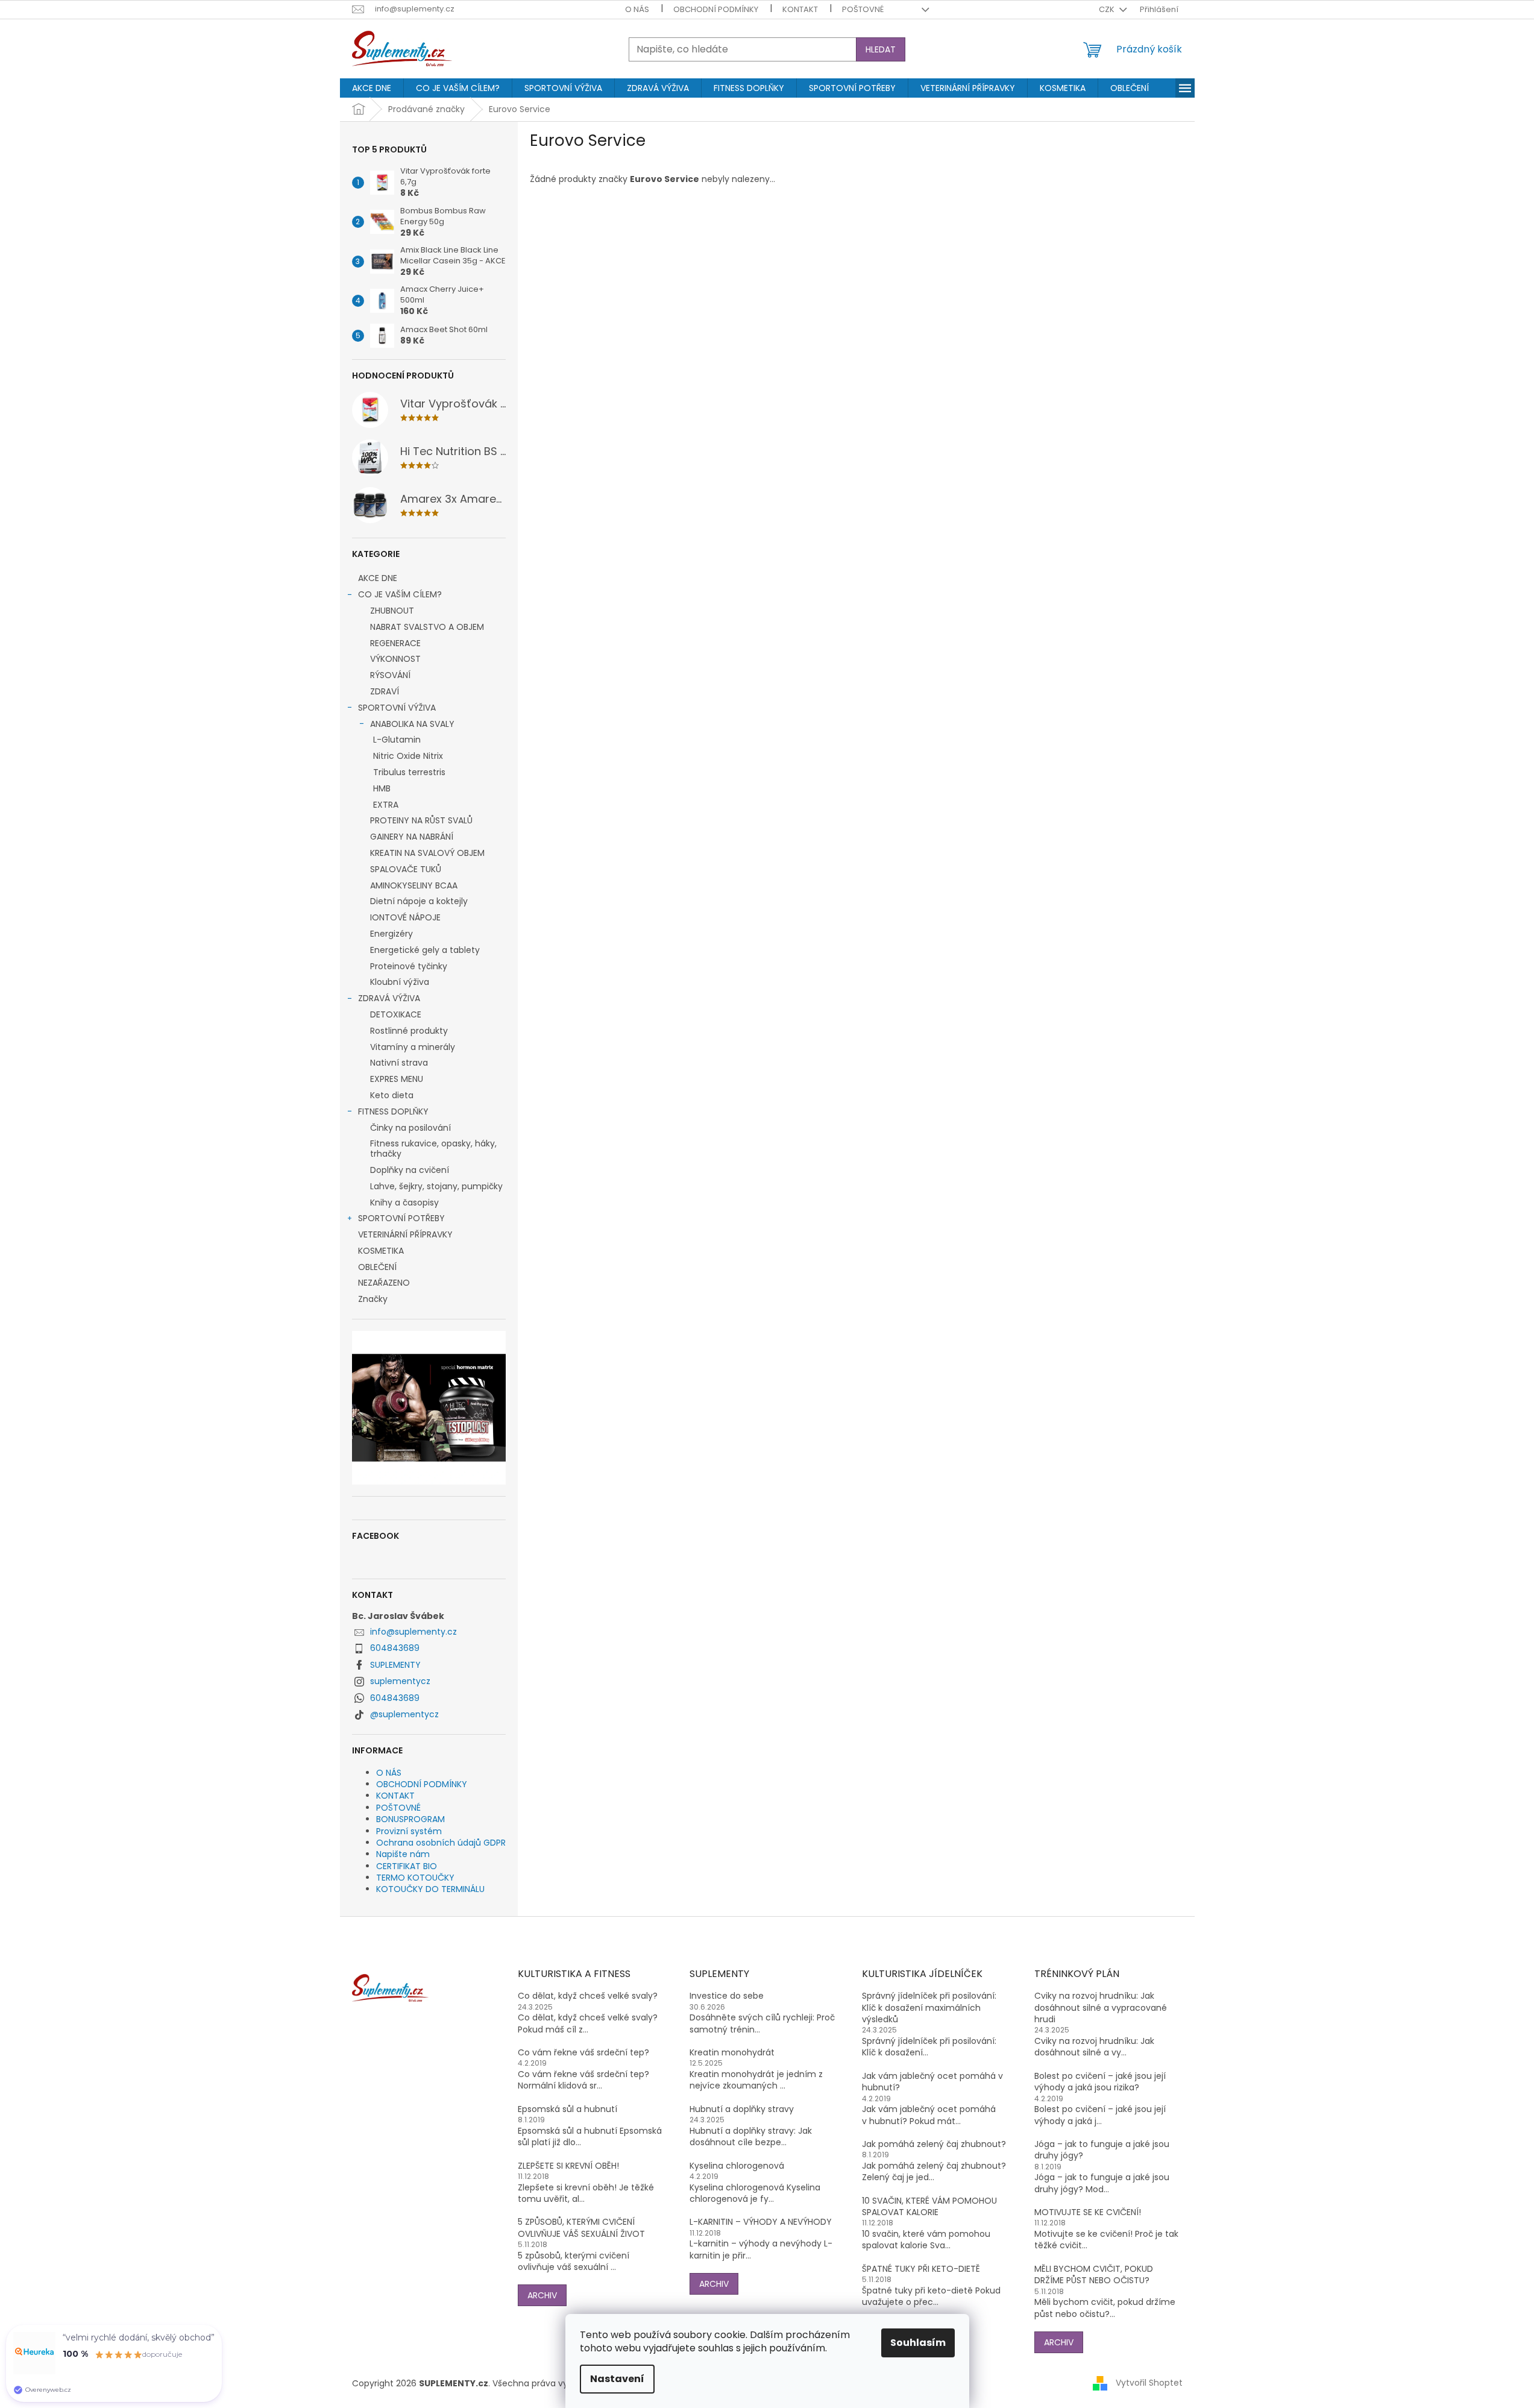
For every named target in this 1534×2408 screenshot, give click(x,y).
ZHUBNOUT (392, 611)
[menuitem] (372, 88)
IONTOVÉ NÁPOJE (405, 917)
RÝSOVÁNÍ (390, 675)
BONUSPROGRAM (410, 1819)
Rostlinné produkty (409, 1031)
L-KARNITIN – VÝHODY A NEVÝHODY (761, 2222)
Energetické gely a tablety (425, 950)
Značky (373, 1299)
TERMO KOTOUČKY (415, 1878)
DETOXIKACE (396, 1014)
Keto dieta (392, 1095)
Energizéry (391, 934)
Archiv (542, 2295)
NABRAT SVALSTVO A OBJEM (427, 627)
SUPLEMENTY (395, 1665)
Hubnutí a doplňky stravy (742, 2109)
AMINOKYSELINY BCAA (414, 885)
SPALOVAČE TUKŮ (406, 869)
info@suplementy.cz (413, 1632)
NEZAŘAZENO (384, 1283)
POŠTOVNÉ (863, 9)
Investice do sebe (727, 1996)
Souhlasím (918, 2343)
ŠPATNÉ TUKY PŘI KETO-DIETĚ (921, 2269)
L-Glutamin (397, 740)
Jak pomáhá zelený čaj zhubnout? (934, 2144)
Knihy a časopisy (404, 1202)
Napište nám (403, 1854)
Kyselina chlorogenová (737, 2166)
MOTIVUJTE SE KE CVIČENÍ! (1088, 2212)
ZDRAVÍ (385, 691)
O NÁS (637, 9)
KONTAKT (800, 9)
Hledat (881, 49)
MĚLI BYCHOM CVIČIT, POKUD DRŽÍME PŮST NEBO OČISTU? (1094, 2275)
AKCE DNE (378, 578)
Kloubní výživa (400, 982)
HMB (382, 788)
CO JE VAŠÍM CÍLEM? (400, 594)
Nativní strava (399, 1063)
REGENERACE (395, 643)
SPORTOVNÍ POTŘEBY (401, 1218)
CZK (1108, 9)
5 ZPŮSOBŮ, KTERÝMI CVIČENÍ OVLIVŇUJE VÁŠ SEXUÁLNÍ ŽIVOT (581, 2228)
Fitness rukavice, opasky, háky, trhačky (433, 1149)
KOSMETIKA (381, 1251)
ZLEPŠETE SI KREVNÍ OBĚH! (568, 2166)
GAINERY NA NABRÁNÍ (412, 837)
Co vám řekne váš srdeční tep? (583, 2053)
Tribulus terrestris (409, 772)
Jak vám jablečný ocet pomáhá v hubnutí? (932, 2082)
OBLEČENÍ (377, 1267)
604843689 (395, 1648)
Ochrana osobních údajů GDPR (441, 1843)
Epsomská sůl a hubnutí (567, 2109)
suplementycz (400, 1681)
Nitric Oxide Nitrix (408, 756)
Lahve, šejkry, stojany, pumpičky (436, 1186)
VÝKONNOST (395, 659)
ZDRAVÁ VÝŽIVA (389, 998)
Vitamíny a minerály (413, 1047)
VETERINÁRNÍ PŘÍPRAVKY (405, 1234)
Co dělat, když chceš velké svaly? (588, 1996)
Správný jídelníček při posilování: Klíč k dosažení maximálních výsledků (929, 2008)
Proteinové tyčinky (409, 966)
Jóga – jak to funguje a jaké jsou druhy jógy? (1102, 2150)
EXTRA (386, 805)
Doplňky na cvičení (410, 1170)
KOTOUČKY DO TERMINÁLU (430, 1889)
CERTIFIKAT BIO (407, 1866)
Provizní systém (409, 1831)
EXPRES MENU (397, 1079)
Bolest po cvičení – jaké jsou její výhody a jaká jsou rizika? (1100, 2082)
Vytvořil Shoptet (1149, 2383)
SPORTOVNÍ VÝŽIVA (397, 708)
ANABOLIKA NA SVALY (412, 724)
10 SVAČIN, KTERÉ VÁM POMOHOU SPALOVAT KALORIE (929, 2207)
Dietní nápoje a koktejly (419, 901)
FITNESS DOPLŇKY (393, 1111)
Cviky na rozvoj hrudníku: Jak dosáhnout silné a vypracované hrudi (1101, 2008)
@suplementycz (404, 1714)
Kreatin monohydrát (732, 2053)
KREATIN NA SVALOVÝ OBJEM (427, 853)
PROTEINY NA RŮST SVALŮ (421, 820)
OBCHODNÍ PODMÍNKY (716, 9)
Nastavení (617, 2379)
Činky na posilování (410, 1128)
